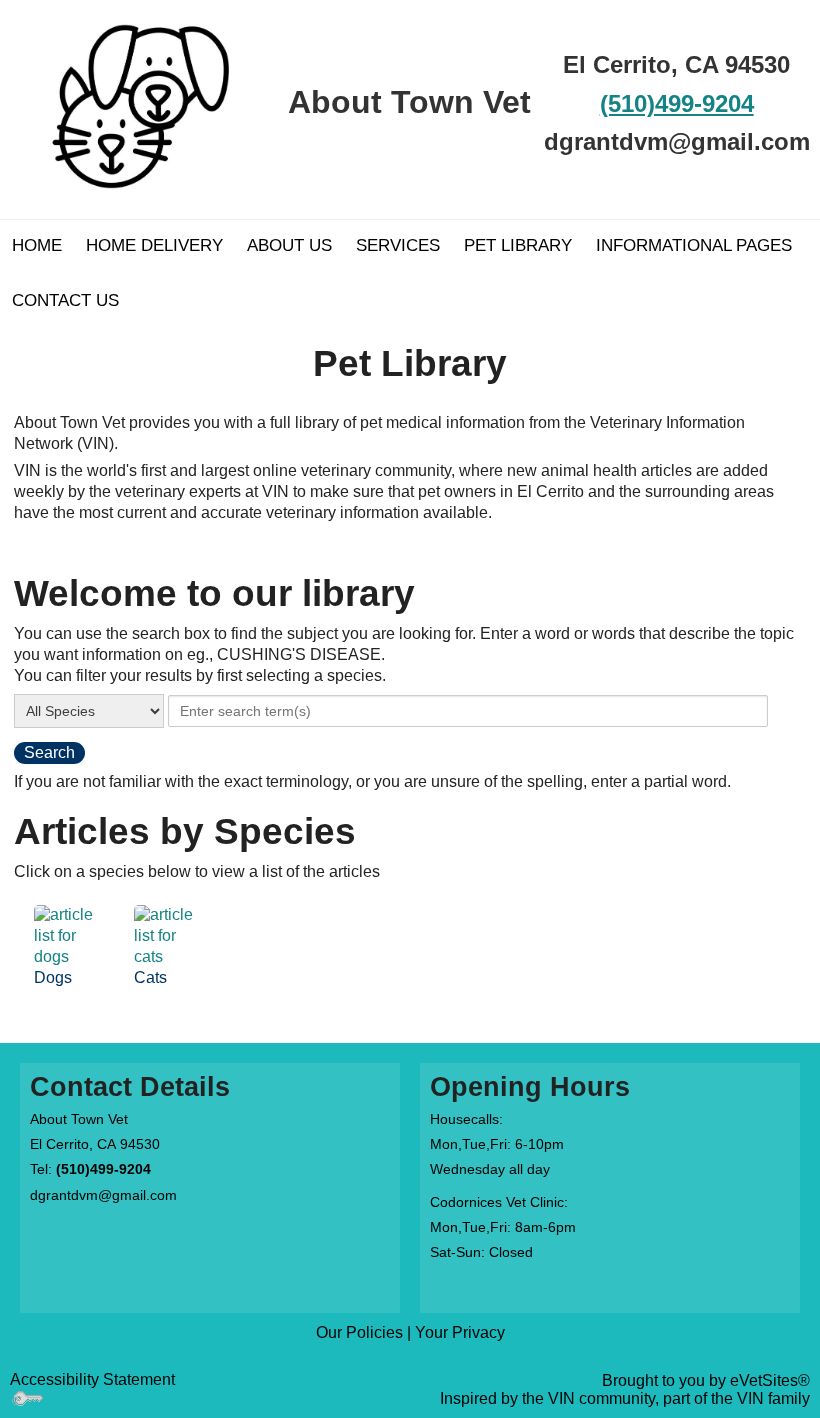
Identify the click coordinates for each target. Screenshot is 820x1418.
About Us (289, 245)
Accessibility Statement (92, 1379)
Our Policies (359, 1332)
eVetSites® (770, 1380)
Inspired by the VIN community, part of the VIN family (625, 1398)
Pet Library (518, 245)
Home (37, 245)
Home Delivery (154, 245)
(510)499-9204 (677, 103)
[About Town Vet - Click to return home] (143, 101)
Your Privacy (460, 1332)
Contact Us (65, 300)
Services (398, 245)
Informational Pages (694, 245)
